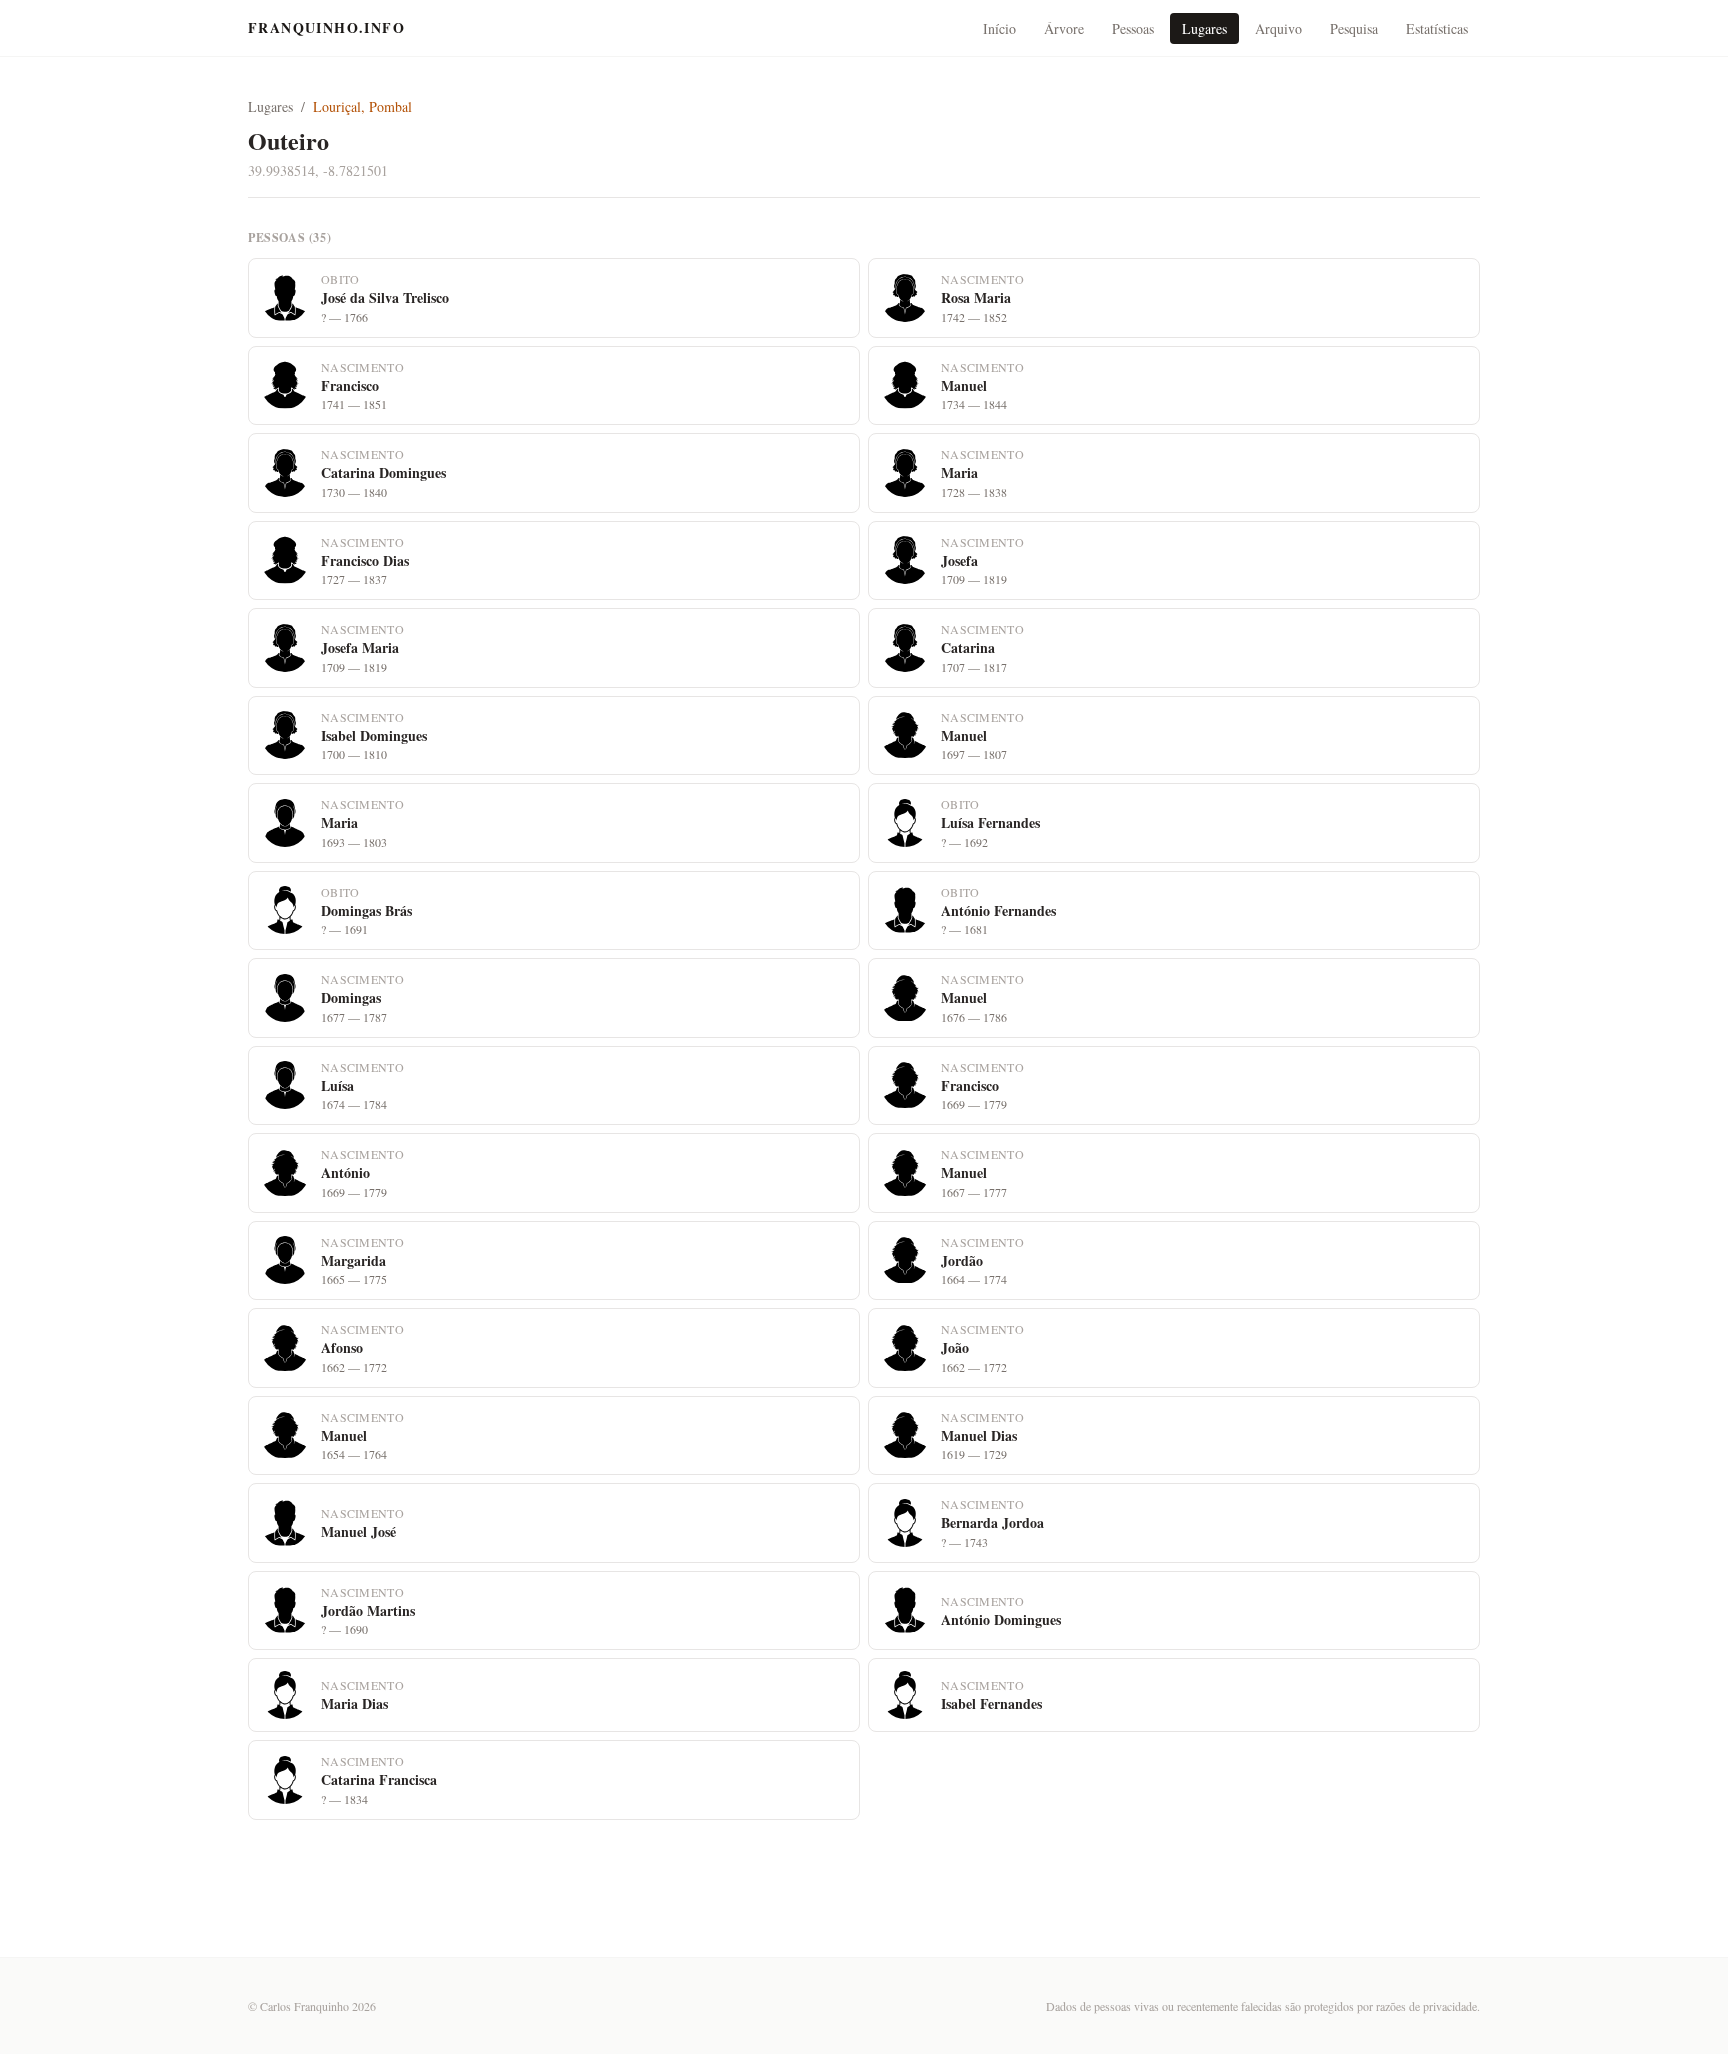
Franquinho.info (326, 28)
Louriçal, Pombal (362, 106)
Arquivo (1278, 28)
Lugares (1204, 28)
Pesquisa (1354, 28)
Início (999, 28)
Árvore (1064, 28)
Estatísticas (1437, 28)
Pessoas (1133, 28)
